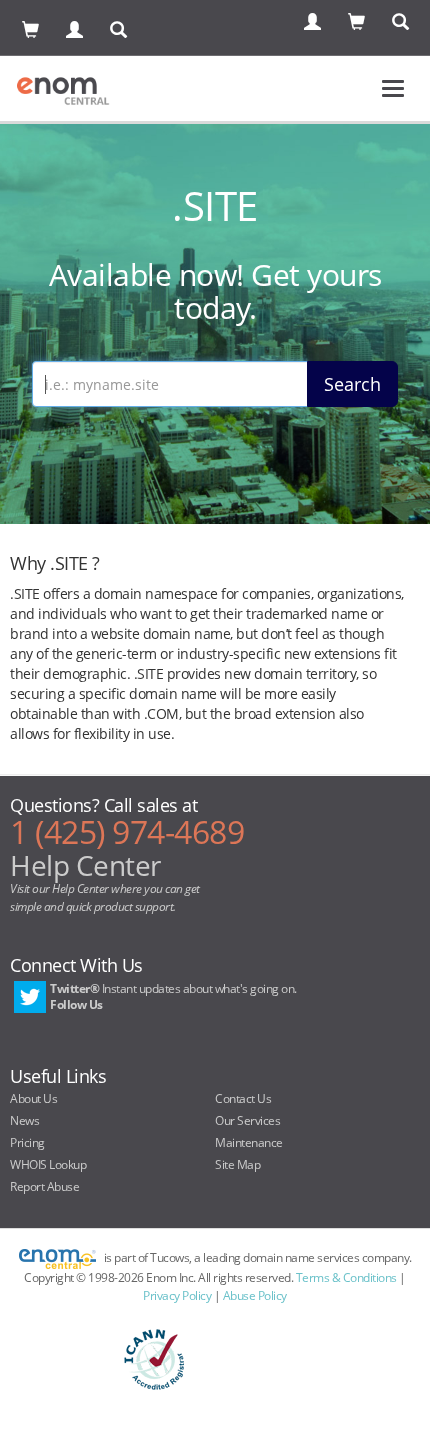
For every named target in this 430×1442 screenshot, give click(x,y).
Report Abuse (44, 1186)
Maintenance (249, 1142)
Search (352, 384)
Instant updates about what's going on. (173, 996)
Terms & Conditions (346, 1277)
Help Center (85, 865)
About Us (33, 1098)
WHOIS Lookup (48, 1164)
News (24, 1120)
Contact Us (243, 1098)
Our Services (247, 1120)
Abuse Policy (255, 1295)
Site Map (237, 1164)
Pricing (27, 1142)
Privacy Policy (177, 1295)
